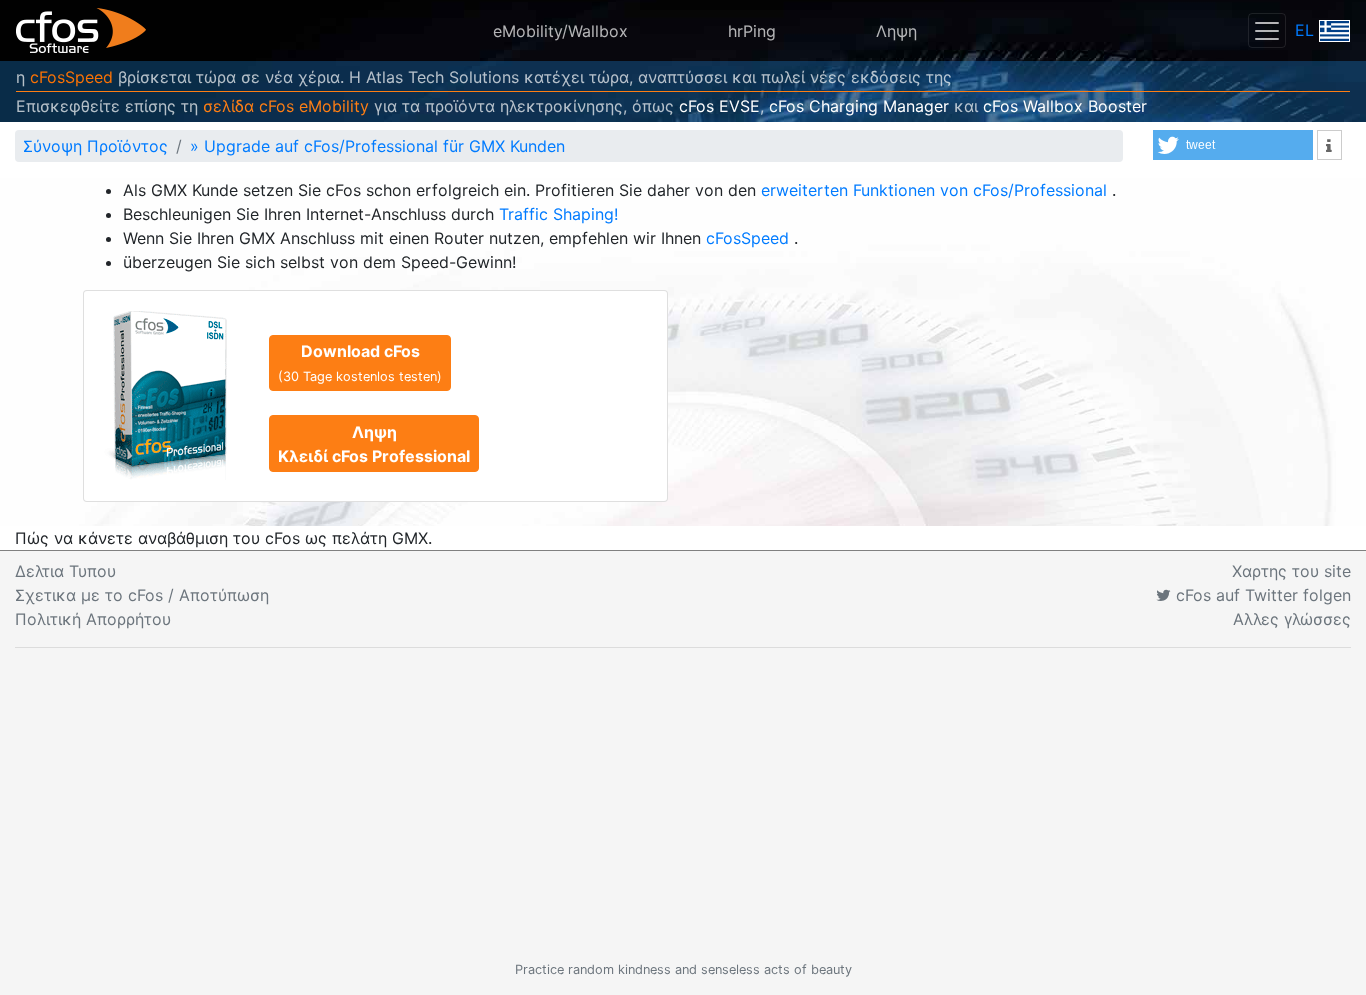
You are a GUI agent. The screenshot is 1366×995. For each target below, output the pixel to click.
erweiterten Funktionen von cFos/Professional (936, 190)
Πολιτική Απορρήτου (93, 619)
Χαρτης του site (1291, 571)
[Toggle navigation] (1267, 30)
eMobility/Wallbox (560, 31)
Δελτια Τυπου (65, 571)
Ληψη (896, 31)
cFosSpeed (71, 77)
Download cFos (360, 362)
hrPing (752, 31)
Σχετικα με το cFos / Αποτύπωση (142, 595)
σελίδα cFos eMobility (286, 106)
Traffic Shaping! (558, 214)
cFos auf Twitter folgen (1261, 595)
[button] (1233, 145)
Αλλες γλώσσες (1292, 619)
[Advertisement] (683, 804)
